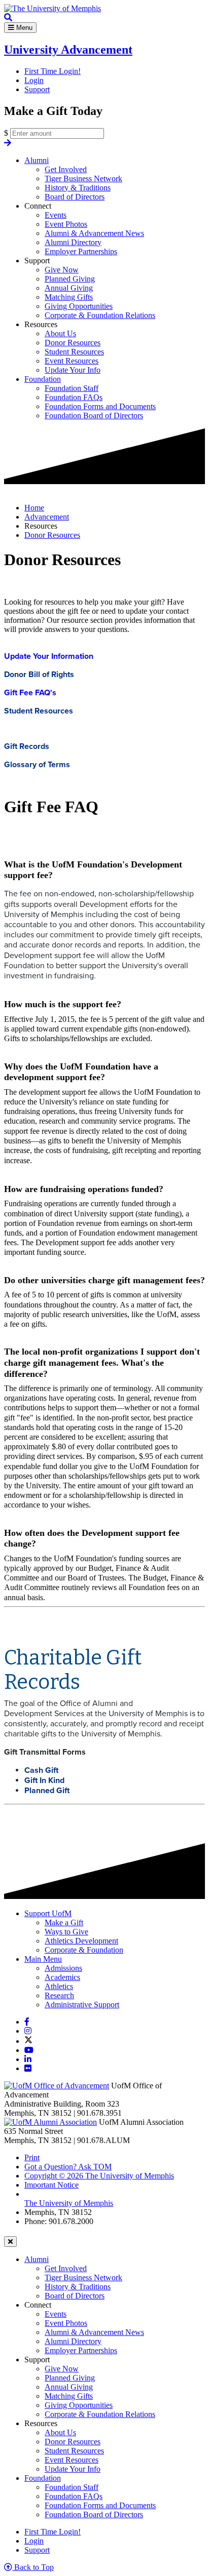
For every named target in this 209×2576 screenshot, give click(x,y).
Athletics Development (81, 1941)
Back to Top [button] (33, 2567)
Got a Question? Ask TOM (68, 2167)
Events (56, 215)
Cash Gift (41, 1770)
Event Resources (72, 361)
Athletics (59, 1986)
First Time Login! (53, 71)
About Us (60, 333)
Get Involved (66, 169)
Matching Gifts (69, 297)
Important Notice (51, 2185)
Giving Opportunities (79, 306)
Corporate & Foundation (84, 1950)
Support (37, 89)
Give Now (62, 270)
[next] (8, 143)
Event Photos (66, 224)
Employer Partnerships (81, 251)
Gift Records (27, 746)
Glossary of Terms (37, 765)
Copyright (99, 2176)
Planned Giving (70, 279)
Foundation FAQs (74, 397)
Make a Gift (64, 1923)
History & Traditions (78, 188)
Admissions (63, 1968)
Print (32, 2157)
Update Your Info (73, 370)
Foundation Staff (72, 388)
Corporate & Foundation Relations (100, 315)
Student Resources (74, 352)
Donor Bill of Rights (39, 675)
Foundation (43, 379)
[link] (27, 2022)
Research (59, 1995)
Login (34, 80)
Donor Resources (73, 343)
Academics (62, 1977)
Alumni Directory (73, 242)
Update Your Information (49, 656)
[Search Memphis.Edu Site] (8, 17)
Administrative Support (82, 2005)
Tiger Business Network (83, 179)
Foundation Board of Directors (94, 415)
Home (34, 508)
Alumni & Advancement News (94, 233)
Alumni (37, 160)
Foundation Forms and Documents (100, 406)
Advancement (47, 517)
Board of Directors (75, 197)
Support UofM (48, 1913)
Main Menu (43, 1959)
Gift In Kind (44, 1780)
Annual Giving (69, 288)
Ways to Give (66, 1932)
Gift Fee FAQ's (30, 693)
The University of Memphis (69, 2203)
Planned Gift (47, 1791)
